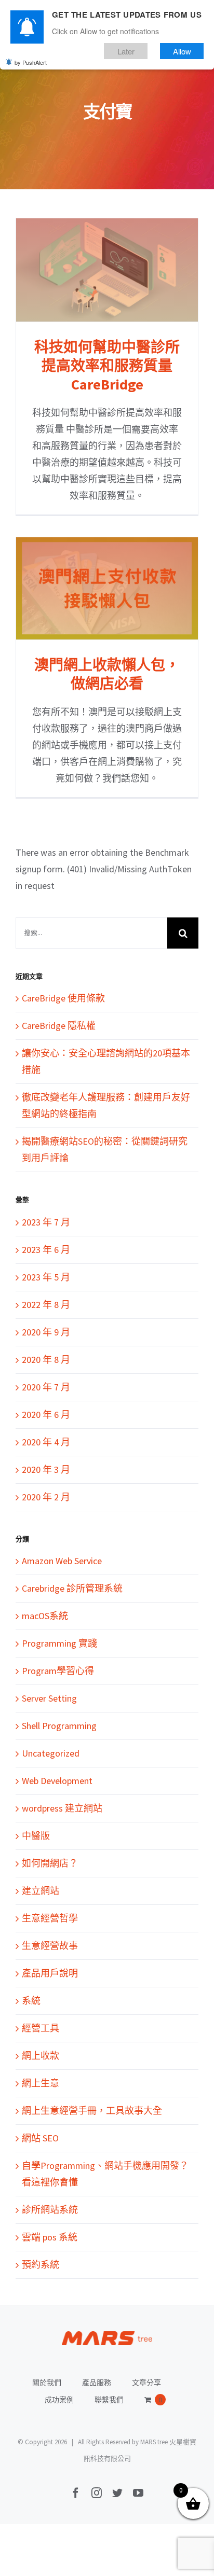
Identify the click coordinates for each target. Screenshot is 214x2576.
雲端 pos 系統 (50, 2237)
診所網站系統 (50, 2210)
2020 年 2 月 (46, 1497)
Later (126, 51)
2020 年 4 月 (46, 1442)
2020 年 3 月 (46, 1470)
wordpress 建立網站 (62, 1808)
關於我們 (47, 2383)
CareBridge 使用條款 (63, 998)
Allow (182, 51)
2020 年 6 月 (46, 1415)
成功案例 (59, 2400)
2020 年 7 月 (46, 1387)
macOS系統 (45, 1616)
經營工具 (41, 2028)
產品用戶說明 (50, 1973)
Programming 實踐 (59, 1643)
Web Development (57, 1781)
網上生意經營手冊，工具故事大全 (92, 2111)
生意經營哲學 (50, 1918)
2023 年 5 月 (46, 1277)
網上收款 (41, 2056)
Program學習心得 (58, 1671)
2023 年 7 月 (46, 1222)
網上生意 (41, 2083)
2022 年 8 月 (46, 1305)
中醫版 (36, 1836)
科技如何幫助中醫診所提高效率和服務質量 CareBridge (107, 270)
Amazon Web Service (62, 1561)
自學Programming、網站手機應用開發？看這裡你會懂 (105, 2174)
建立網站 (41, 1891)
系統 (31, 2001)
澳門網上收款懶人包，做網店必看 (107, 588)
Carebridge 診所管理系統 (72, 1588)
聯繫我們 (109, 2400)
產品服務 (97, 2383)
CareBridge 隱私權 (59, 1026)
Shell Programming (59, 1726)
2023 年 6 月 (46, 1250)
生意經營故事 (50, 1946)
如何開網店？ (50, 1863)
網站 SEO (40, 2138)
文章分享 (146, 2383)
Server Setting (49, 1698)
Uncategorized (51, 1753)
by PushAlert (31, 62)
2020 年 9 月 (46, 1332)
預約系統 (41, 2265)
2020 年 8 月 (46, 1360)
